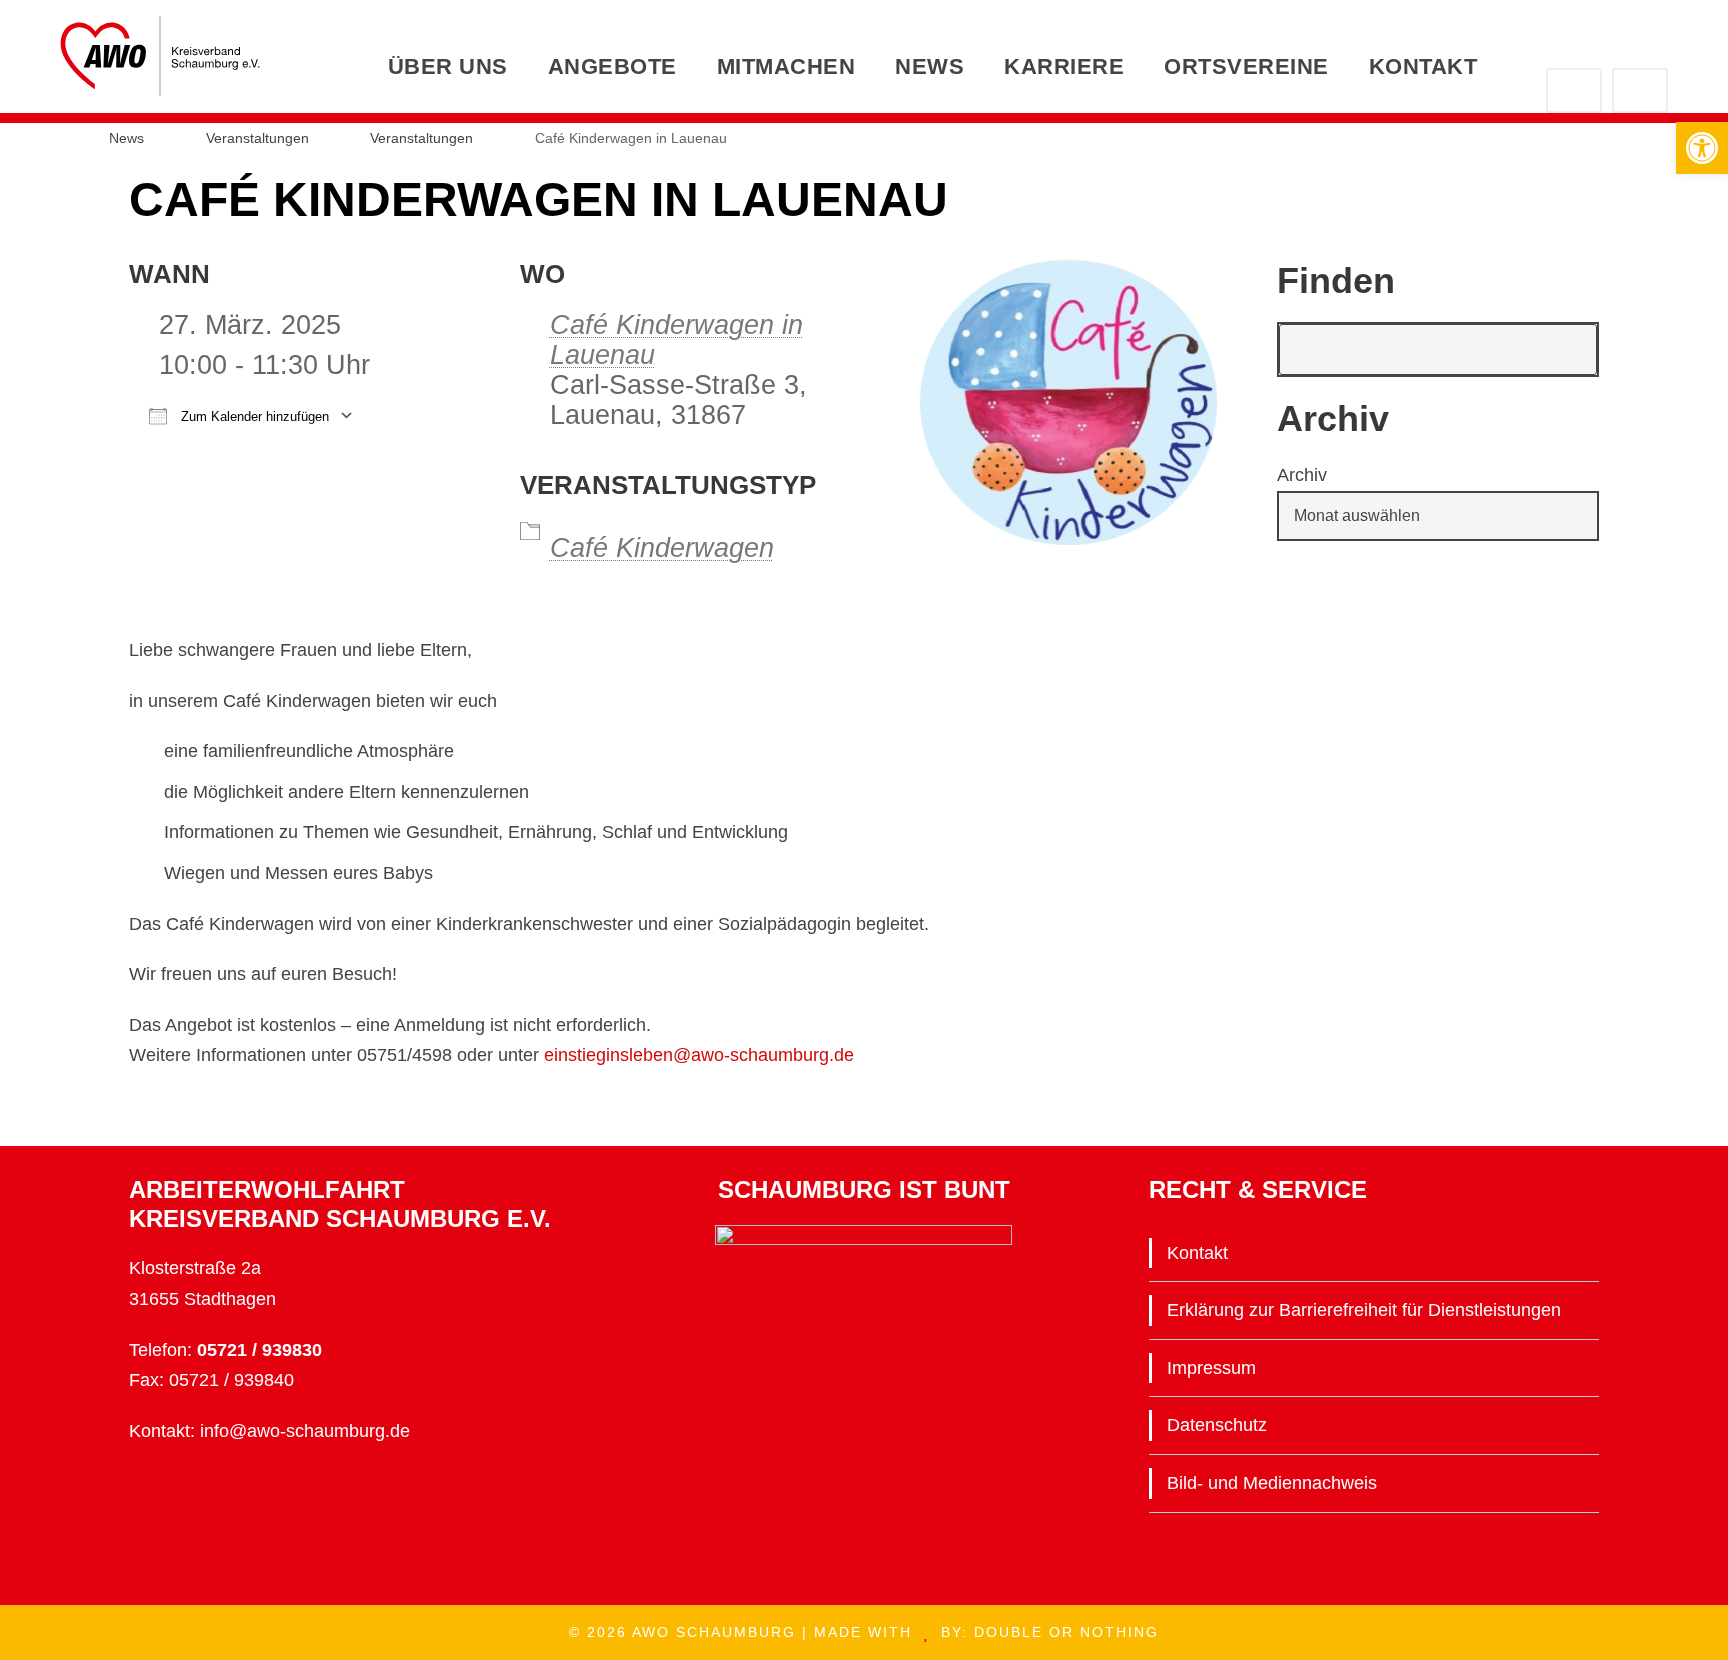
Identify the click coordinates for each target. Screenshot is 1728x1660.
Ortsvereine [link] (1246, 66)
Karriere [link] (1064, 66)
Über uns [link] (448, 66)
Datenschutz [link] (1217, 1425)
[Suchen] (1571, 349)
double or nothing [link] (1066, 1632)
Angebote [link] (612, 66)
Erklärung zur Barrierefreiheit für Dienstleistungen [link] (1364, 1310)
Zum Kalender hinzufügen (253, 416)
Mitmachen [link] (786, 66)
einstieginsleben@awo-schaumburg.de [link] (699, 1055)
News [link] (929, 66)
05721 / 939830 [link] (259, 1350)
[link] (1702, 148)
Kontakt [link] (1423, 66)
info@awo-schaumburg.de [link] (305, 1431)
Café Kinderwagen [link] (662, 548)
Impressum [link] (1211, 1368)
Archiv (1302, 475)
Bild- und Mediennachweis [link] (1272, 1483)
